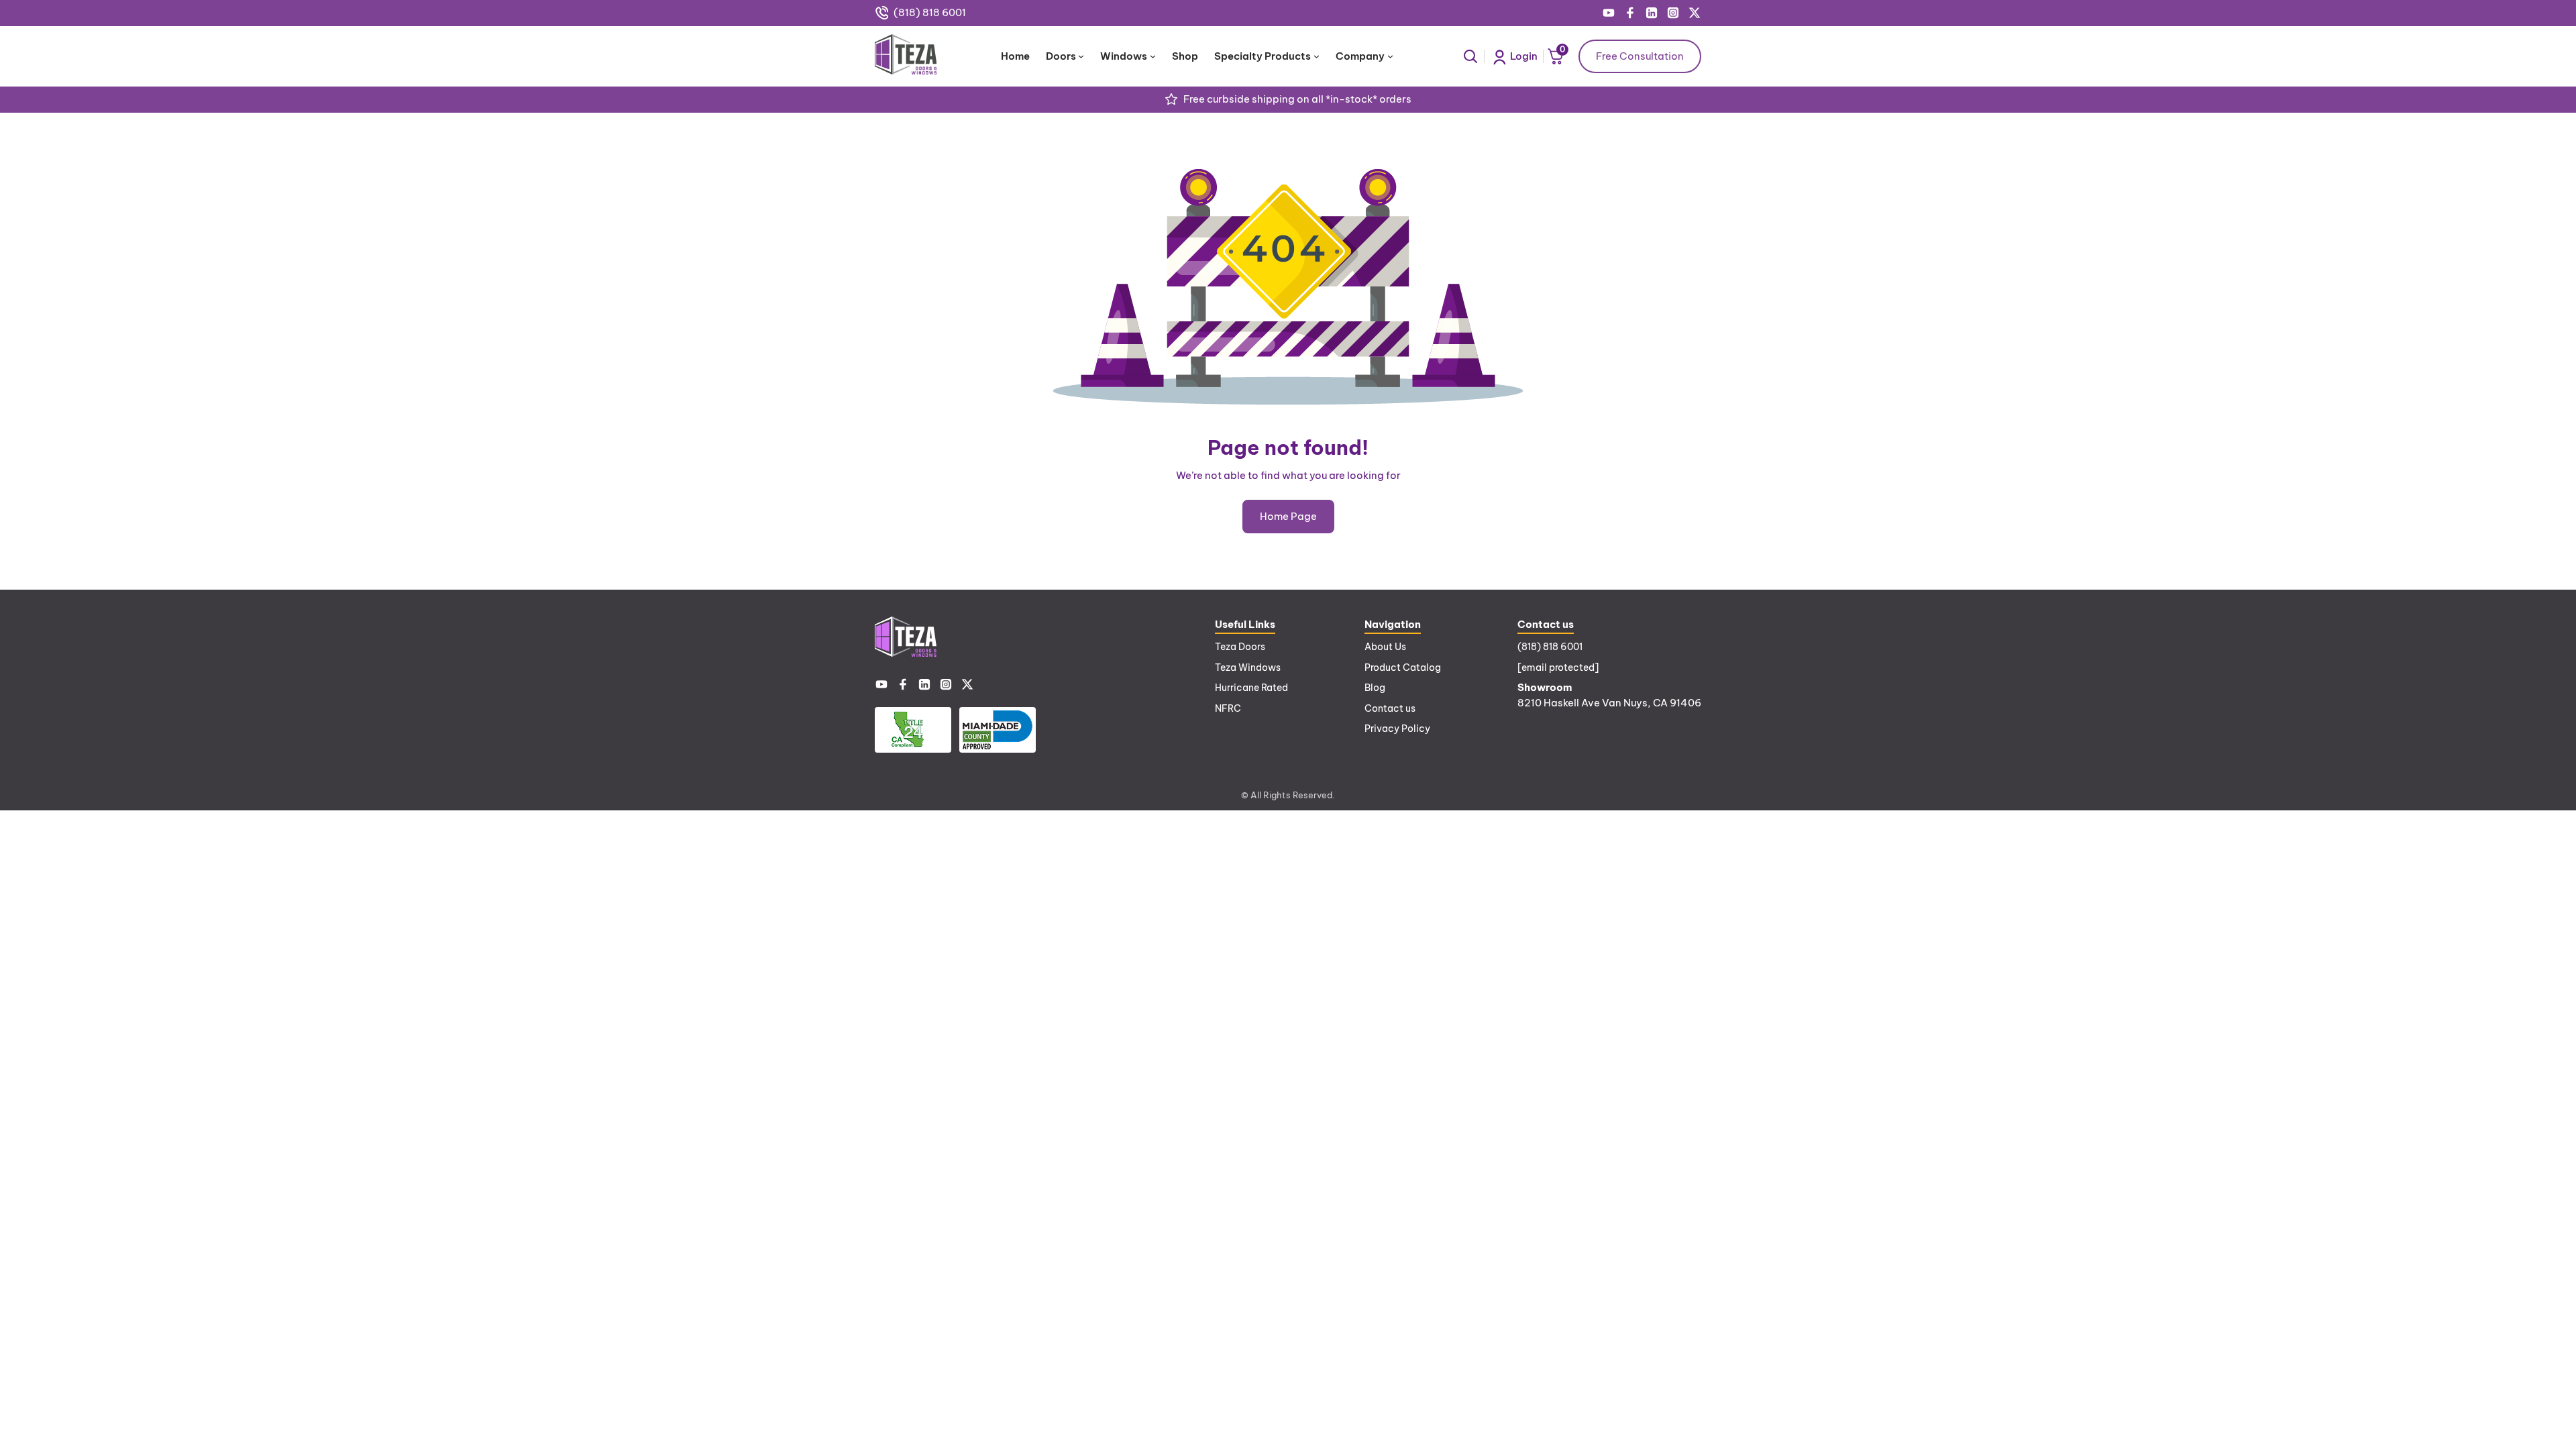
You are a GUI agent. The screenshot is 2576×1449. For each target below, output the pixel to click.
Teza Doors (1240, 647)
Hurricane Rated (1251, 688)
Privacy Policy (1397, 729)
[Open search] (1470, 56)
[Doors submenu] (1081, 56)
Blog (1375, 688)
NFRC (1228, 708)
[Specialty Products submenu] (1317, 56)
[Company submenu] (1390, 56)
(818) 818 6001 (930, 12)
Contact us (1390, 708)
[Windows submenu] (1153, 56)
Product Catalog (1403, 667)
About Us (1385, 647)
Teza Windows (1248, 667)
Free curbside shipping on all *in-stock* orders (1297, 99)
